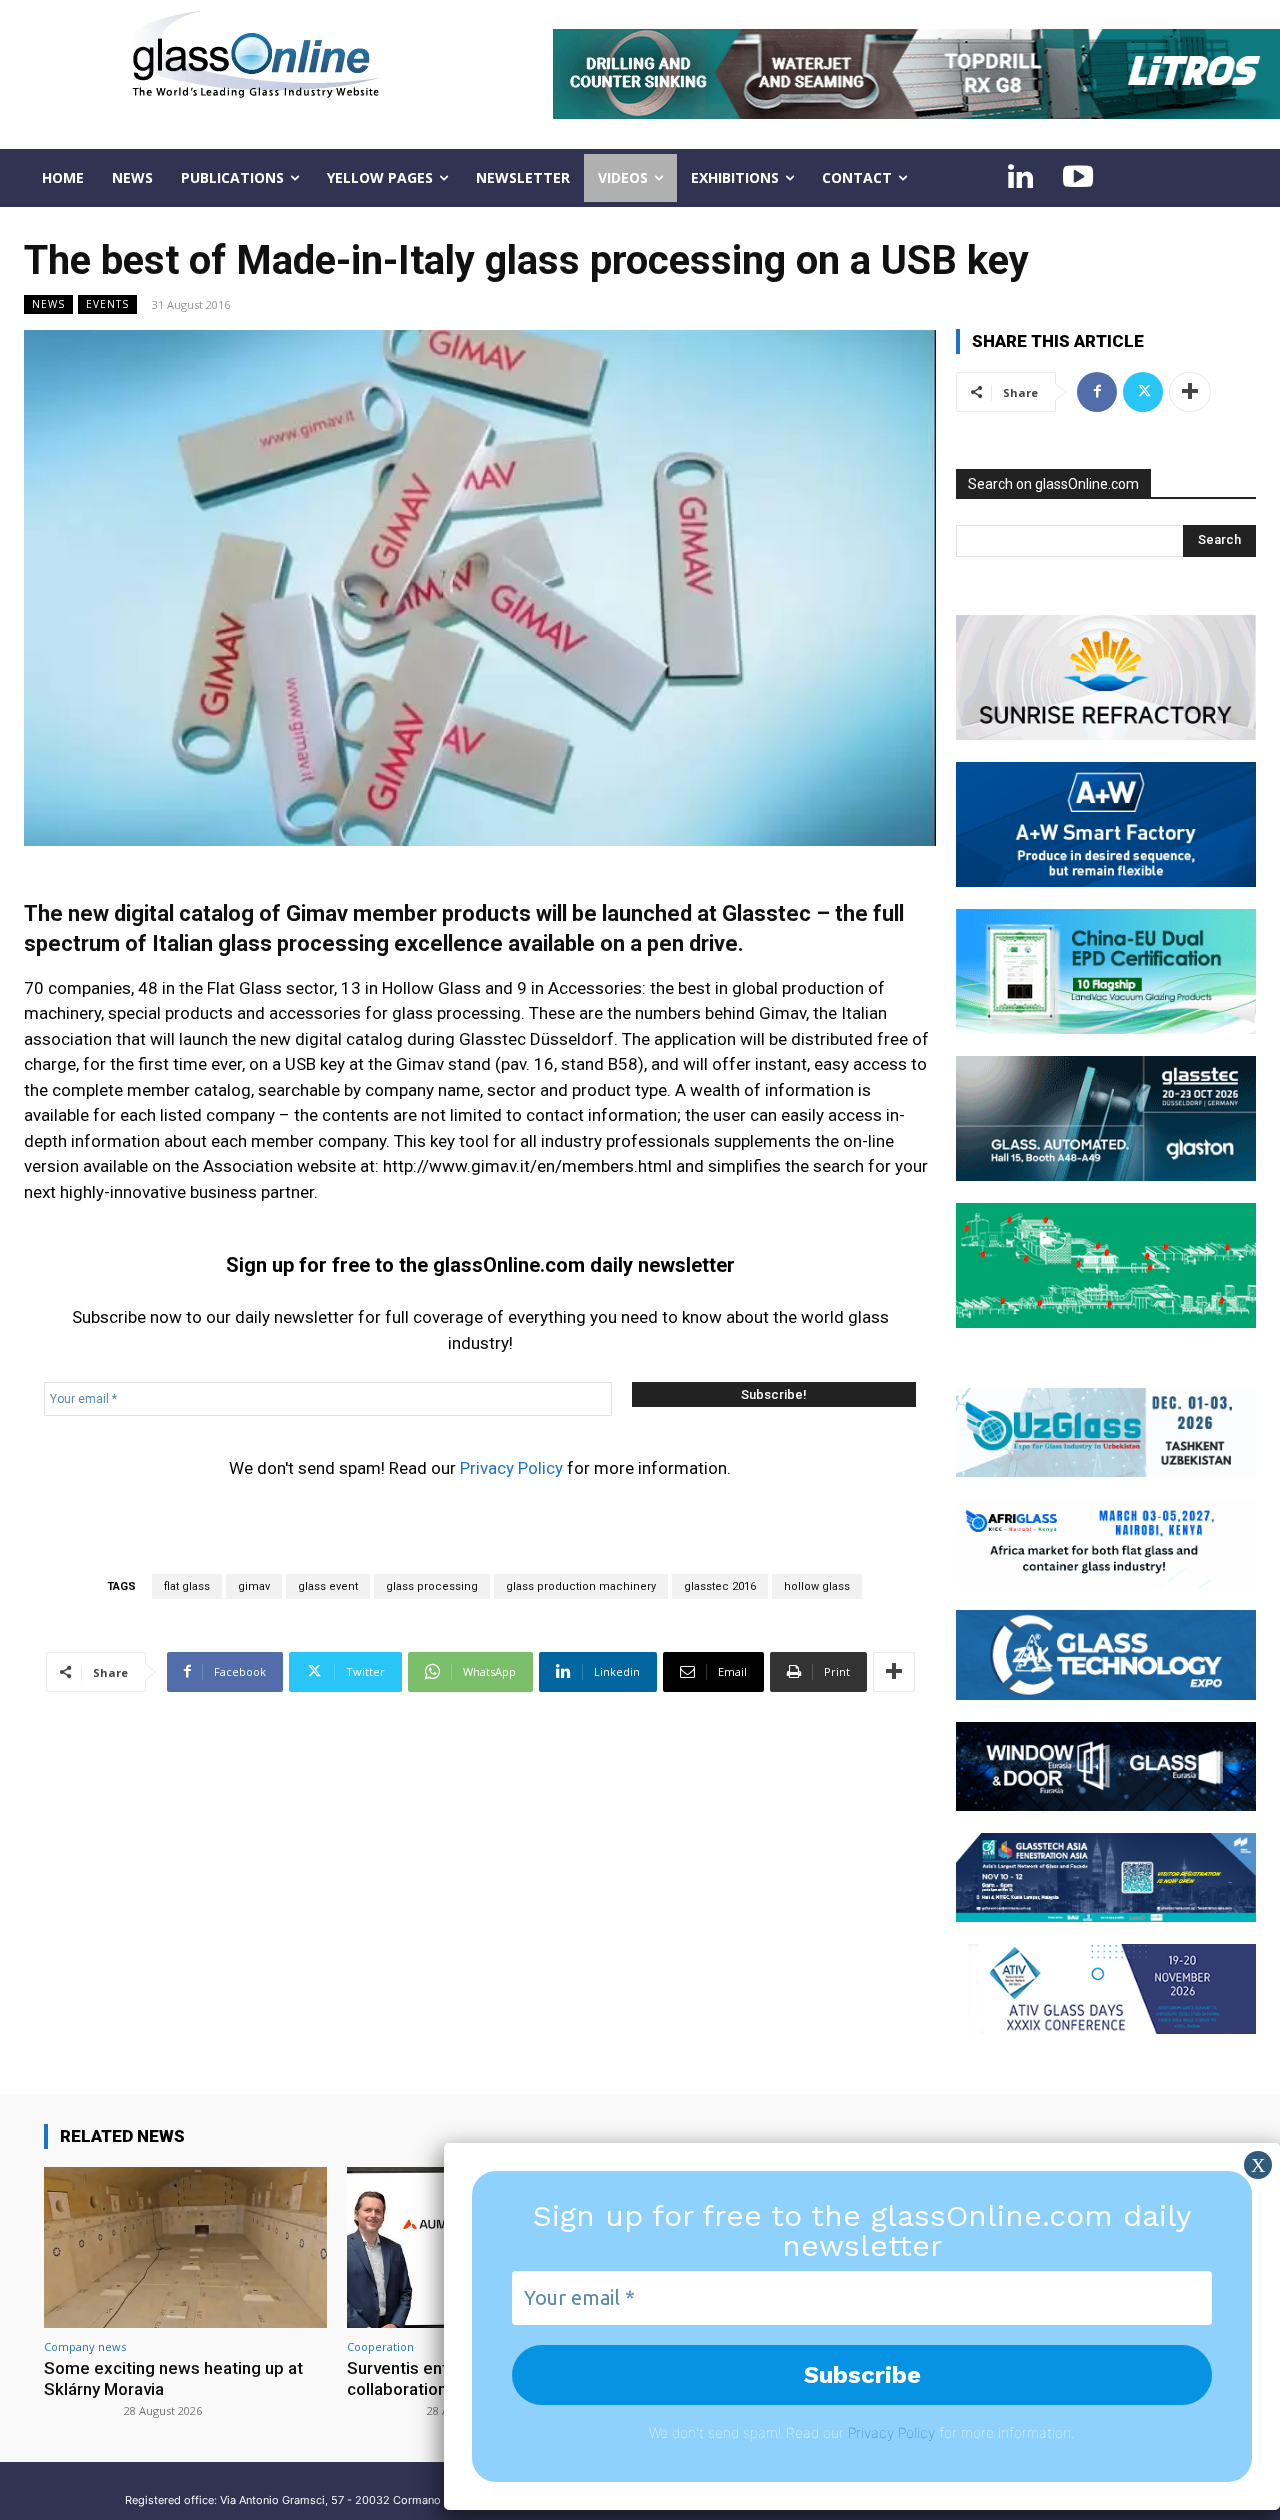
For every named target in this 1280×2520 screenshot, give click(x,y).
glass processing (432, 1586)
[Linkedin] (1020, 178)
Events (107, 304)
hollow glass (817, 1586)
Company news (85, 2346)
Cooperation (380, 2346)
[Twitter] (1143, 392)
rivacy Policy (895, 2432)
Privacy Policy (511, 1468)
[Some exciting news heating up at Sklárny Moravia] (185, 2247)
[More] (894, 1672)
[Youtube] (1078, 178)
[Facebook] (1097, 392)
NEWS (48, 304)
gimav (254, 1586)
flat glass (187, 1586)
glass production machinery (581, 1586)
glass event (328, 1586)
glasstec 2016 (720, 1586)
